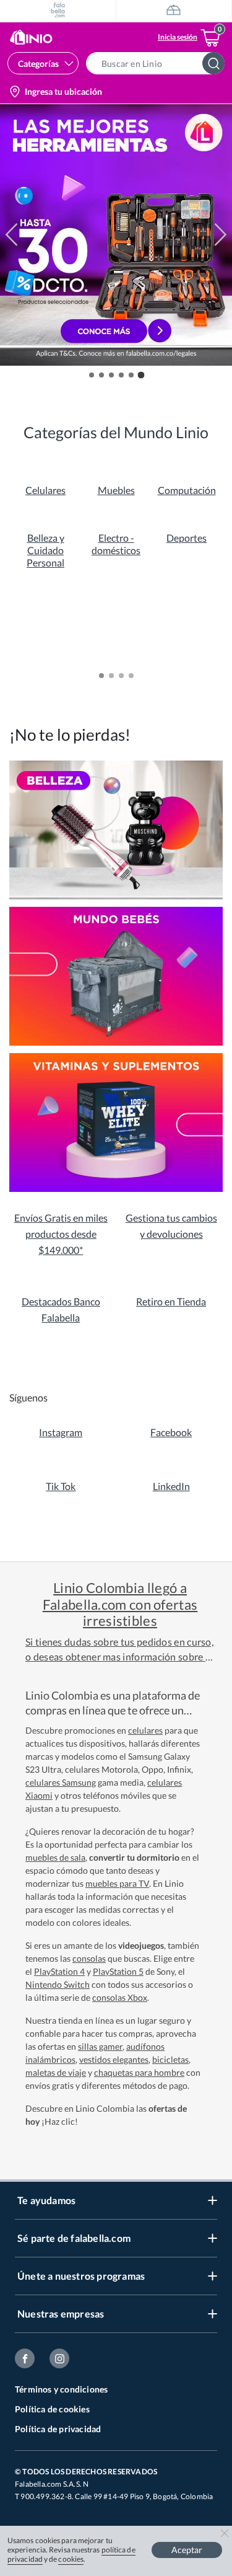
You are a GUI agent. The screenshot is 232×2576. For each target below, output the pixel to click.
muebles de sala (55, 1857)
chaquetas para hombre (139, 2072)
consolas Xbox (120, 1997)
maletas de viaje (56, 2072)
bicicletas (170, 2059)
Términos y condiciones (61, 2389)
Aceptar (187, 2550)
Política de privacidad (58, 2429)
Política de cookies (52, 2409)
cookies (71, 2559)
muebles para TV (117, 1883)
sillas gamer (100, 2046)
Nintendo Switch (58, 1984)
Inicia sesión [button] (178, 37)
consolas (89, 1958)
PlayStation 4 (59, 1971)
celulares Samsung (61, 1782)
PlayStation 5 (118, 1971)
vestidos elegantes (114, 2059)
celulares (145, 1730)
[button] (159, 63)
